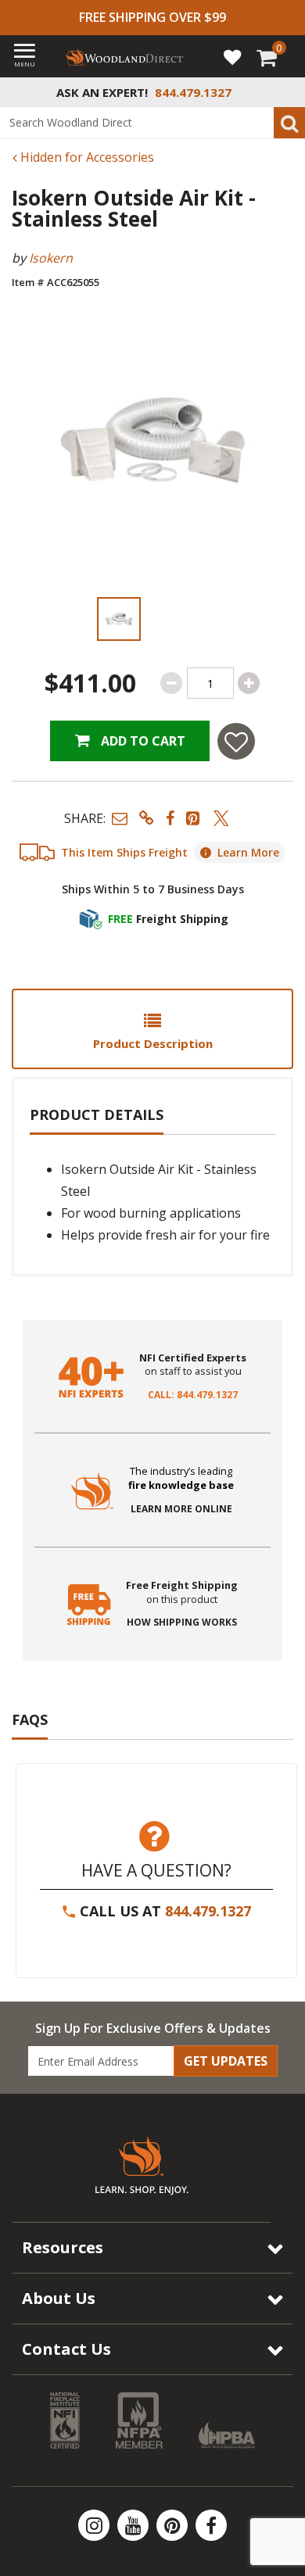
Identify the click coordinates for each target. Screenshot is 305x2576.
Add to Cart (142, 741)
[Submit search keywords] (289, 123)
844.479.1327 (208, 1911)
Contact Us (66, 2349)
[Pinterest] (174, 2525)
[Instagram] (95, 2525)
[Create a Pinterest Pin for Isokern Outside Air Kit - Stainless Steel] (194, 818)
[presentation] (118, 619)
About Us (59, 2298)
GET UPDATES (226, 2061)
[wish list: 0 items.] (232, 56)
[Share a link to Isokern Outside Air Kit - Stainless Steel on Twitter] (221, 818)
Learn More (248, 852)
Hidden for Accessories (86, 157)
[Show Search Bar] (285, 92)
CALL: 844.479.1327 (193, 1395)
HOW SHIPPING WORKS (182, 1623)
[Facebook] (211, 2525)
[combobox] (152, 123)
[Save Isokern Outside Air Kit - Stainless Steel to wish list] (236, 741)
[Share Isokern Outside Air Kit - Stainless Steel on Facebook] (170, 818)
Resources (63, 2247)
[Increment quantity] (249, 683)
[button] (120, 818)
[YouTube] (135, 2525)
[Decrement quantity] (171, 683)
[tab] (152, 1029)
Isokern (51, 258)
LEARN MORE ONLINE (181, 1509)
